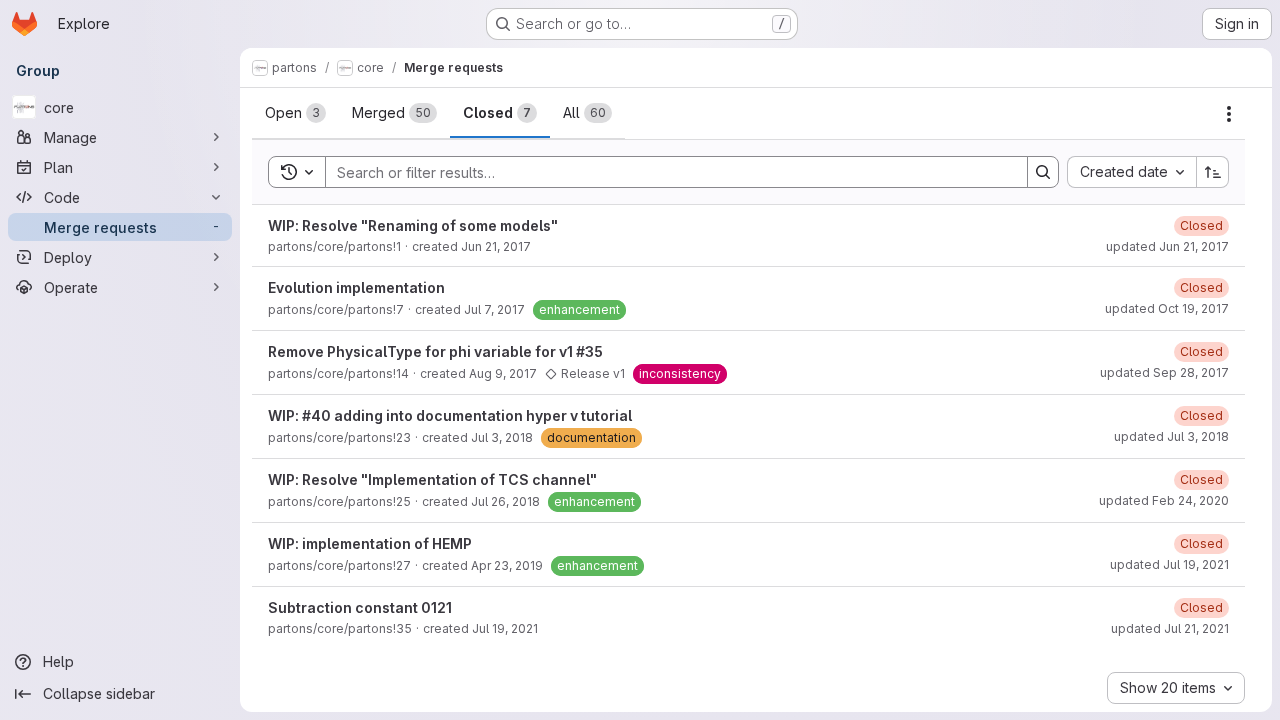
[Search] (1043, 172)
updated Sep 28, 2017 (1164, 372)
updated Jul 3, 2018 (1171, 436)
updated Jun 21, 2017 (1167, 246)
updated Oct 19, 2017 (1167, 308)
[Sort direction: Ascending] (1213, 172)
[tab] (295, 113)
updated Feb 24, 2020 (1164, 500)
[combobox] (1131, 172)
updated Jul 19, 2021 (1169, 564)
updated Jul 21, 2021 (1170, 628)
